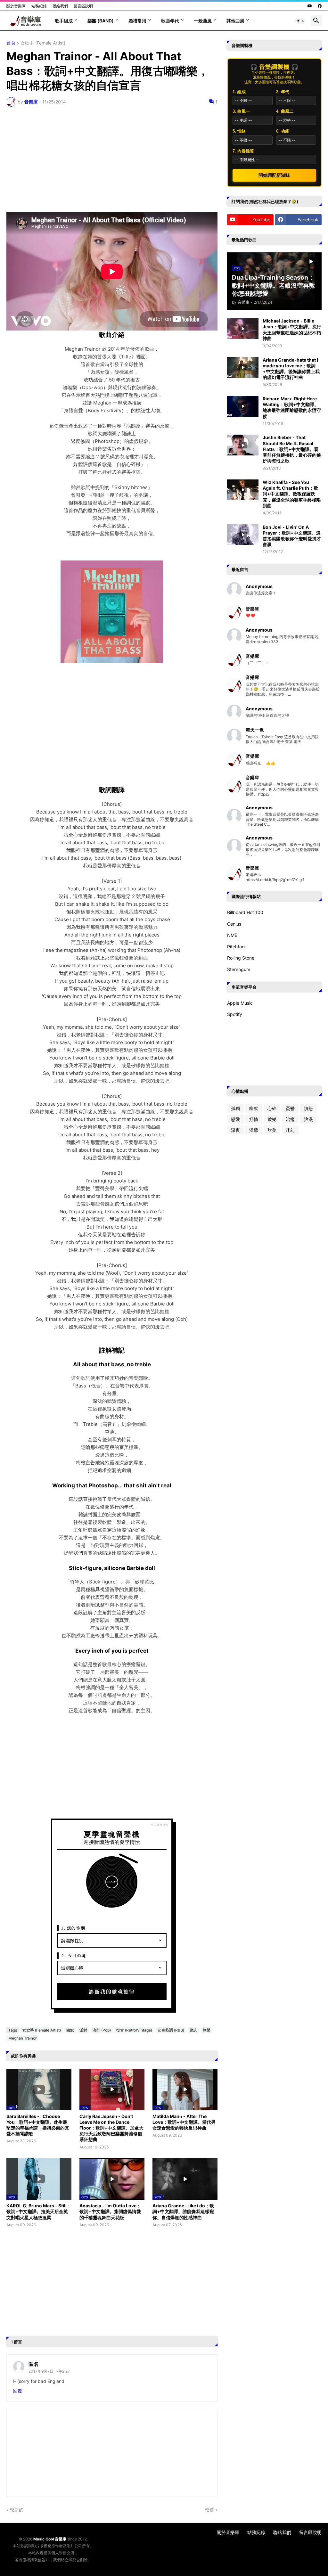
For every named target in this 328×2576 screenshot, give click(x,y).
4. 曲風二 (285, 111)
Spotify (235, 1014)
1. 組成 (239, 92)
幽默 (70, 2030)
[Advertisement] (112, 159)
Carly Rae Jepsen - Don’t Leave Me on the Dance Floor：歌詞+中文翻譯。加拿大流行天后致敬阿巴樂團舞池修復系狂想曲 (111, 2128)
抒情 (254, 1119)
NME (232, 935)
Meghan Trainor (22, 2038)
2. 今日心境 (74, 1955)
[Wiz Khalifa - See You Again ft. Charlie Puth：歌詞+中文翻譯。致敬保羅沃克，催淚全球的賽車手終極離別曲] (243, 490)
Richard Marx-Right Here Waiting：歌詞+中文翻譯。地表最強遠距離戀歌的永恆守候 (292, 407)
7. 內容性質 (243, 151)
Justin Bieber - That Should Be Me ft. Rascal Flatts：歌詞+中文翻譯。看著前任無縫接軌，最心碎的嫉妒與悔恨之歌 (292, 449)
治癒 (290, 1119)
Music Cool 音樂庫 (50, 2539)
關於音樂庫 (16, 6)
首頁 (11, 43)
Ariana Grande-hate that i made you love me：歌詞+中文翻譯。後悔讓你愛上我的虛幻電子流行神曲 (291, 369)
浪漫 (308, 1119)
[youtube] (310, 6)
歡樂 (207, 2030)
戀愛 (235, 1119)
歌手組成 (64, 21)
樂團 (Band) (101, 21)
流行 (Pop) (102, 2030)
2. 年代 (283, 92)
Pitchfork (237, 947)
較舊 (209, 2510)
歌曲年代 (170, 21)
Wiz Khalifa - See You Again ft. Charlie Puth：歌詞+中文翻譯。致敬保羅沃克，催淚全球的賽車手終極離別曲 (292, 494)
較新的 (17, 2510)
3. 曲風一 (241, 111)
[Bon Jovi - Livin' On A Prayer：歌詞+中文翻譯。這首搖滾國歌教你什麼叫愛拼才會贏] (243, 535)
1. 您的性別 (73, 1928)
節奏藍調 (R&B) (171, 2030)
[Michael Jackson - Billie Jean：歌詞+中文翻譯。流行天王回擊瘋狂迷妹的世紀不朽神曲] (243, 328)
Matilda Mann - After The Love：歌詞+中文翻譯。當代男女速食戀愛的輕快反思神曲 (184, 2122)
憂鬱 (290, 1108)
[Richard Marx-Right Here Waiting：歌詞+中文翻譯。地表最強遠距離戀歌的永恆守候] (243, 406)
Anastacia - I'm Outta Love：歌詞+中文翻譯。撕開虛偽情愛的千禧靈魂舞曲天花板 (110, 2211)
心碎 (272, 1108)
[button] (300, 21)
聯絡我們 (60, 6)
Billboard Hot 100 (245, 912)
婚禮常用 (137, 21)
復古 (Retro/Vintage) (134, 2030)
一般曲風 (203, 21)
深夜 (235, 1130)
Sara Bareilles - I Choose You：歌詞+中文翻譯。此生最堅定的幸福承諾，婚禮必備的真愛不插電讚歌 (38, 2125)
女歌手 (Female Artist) (43, 43)
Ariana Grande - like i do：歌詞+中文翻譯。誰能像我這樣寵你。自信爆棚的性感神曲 (183, 2211)
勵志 (193, 2030)
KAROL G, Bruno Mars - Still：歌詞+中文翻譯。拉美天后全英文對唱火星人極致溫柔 (39, 2211)
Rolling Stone (241, 958)
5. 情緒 (239, 131)
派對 (83, 2030)
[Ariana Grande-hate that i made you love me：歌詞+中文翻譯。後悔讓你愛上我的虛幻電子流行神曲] (243, 368)
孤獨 (235, 1108)
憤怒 (308, 1108)
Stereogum (239, 969)
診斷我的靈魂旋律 (112, 1992)
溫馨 (254, 1130)
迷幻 (290, 1130)
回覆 (18, 2391)
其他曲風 (235, 21)
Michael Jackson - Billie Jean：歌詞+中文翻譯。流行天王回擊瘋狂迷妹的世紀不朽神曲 (292, 330)
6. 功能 (283, 131)
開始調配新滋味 (274, 175)
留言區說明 (83, 6)
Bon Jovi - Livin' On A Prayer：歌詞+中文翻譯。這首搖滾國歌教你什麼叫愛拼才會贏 (292, 536)
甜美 (272, 1130)
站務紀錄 (39, 6)
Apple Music (240, 1003)
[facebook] (320, 6)
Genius (234, 924)
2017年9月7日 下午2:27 (49, 2371)
